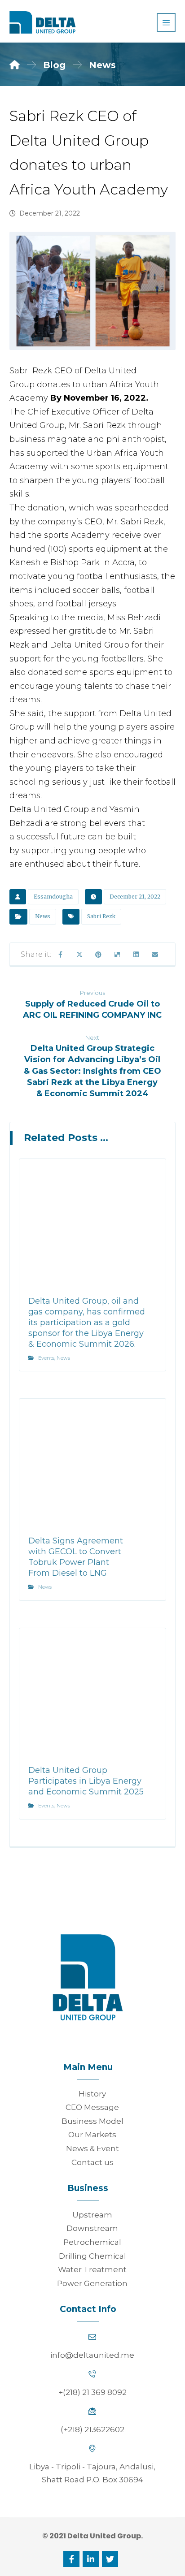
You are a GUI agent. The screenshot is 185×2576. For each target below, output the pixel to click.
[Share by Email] (155, 955)
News (43, 916)
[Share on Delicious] (117, 955)
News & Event (92, 2148)
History (92, 2094)
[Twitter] (110, 2559)
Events (46, 1358)
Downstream (92, 2228)
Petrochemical (92, 2242)
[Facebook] (71, 2559)
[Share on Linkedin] (136, 955)
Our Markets (92, 2135)
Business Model (92, 2121)
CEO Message (92, 2107)
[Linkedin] (91, 2559)
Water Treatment (92, 2269)
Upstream (92, 2215)
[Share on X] (79, 955)
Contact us (92, 2162)
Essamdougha (53, 897)
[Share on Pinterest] (98, 955)
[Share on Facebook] (61, 955)
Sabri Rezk (101, 916)
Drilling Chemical (92, 2256)
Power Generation (92, 2283)
